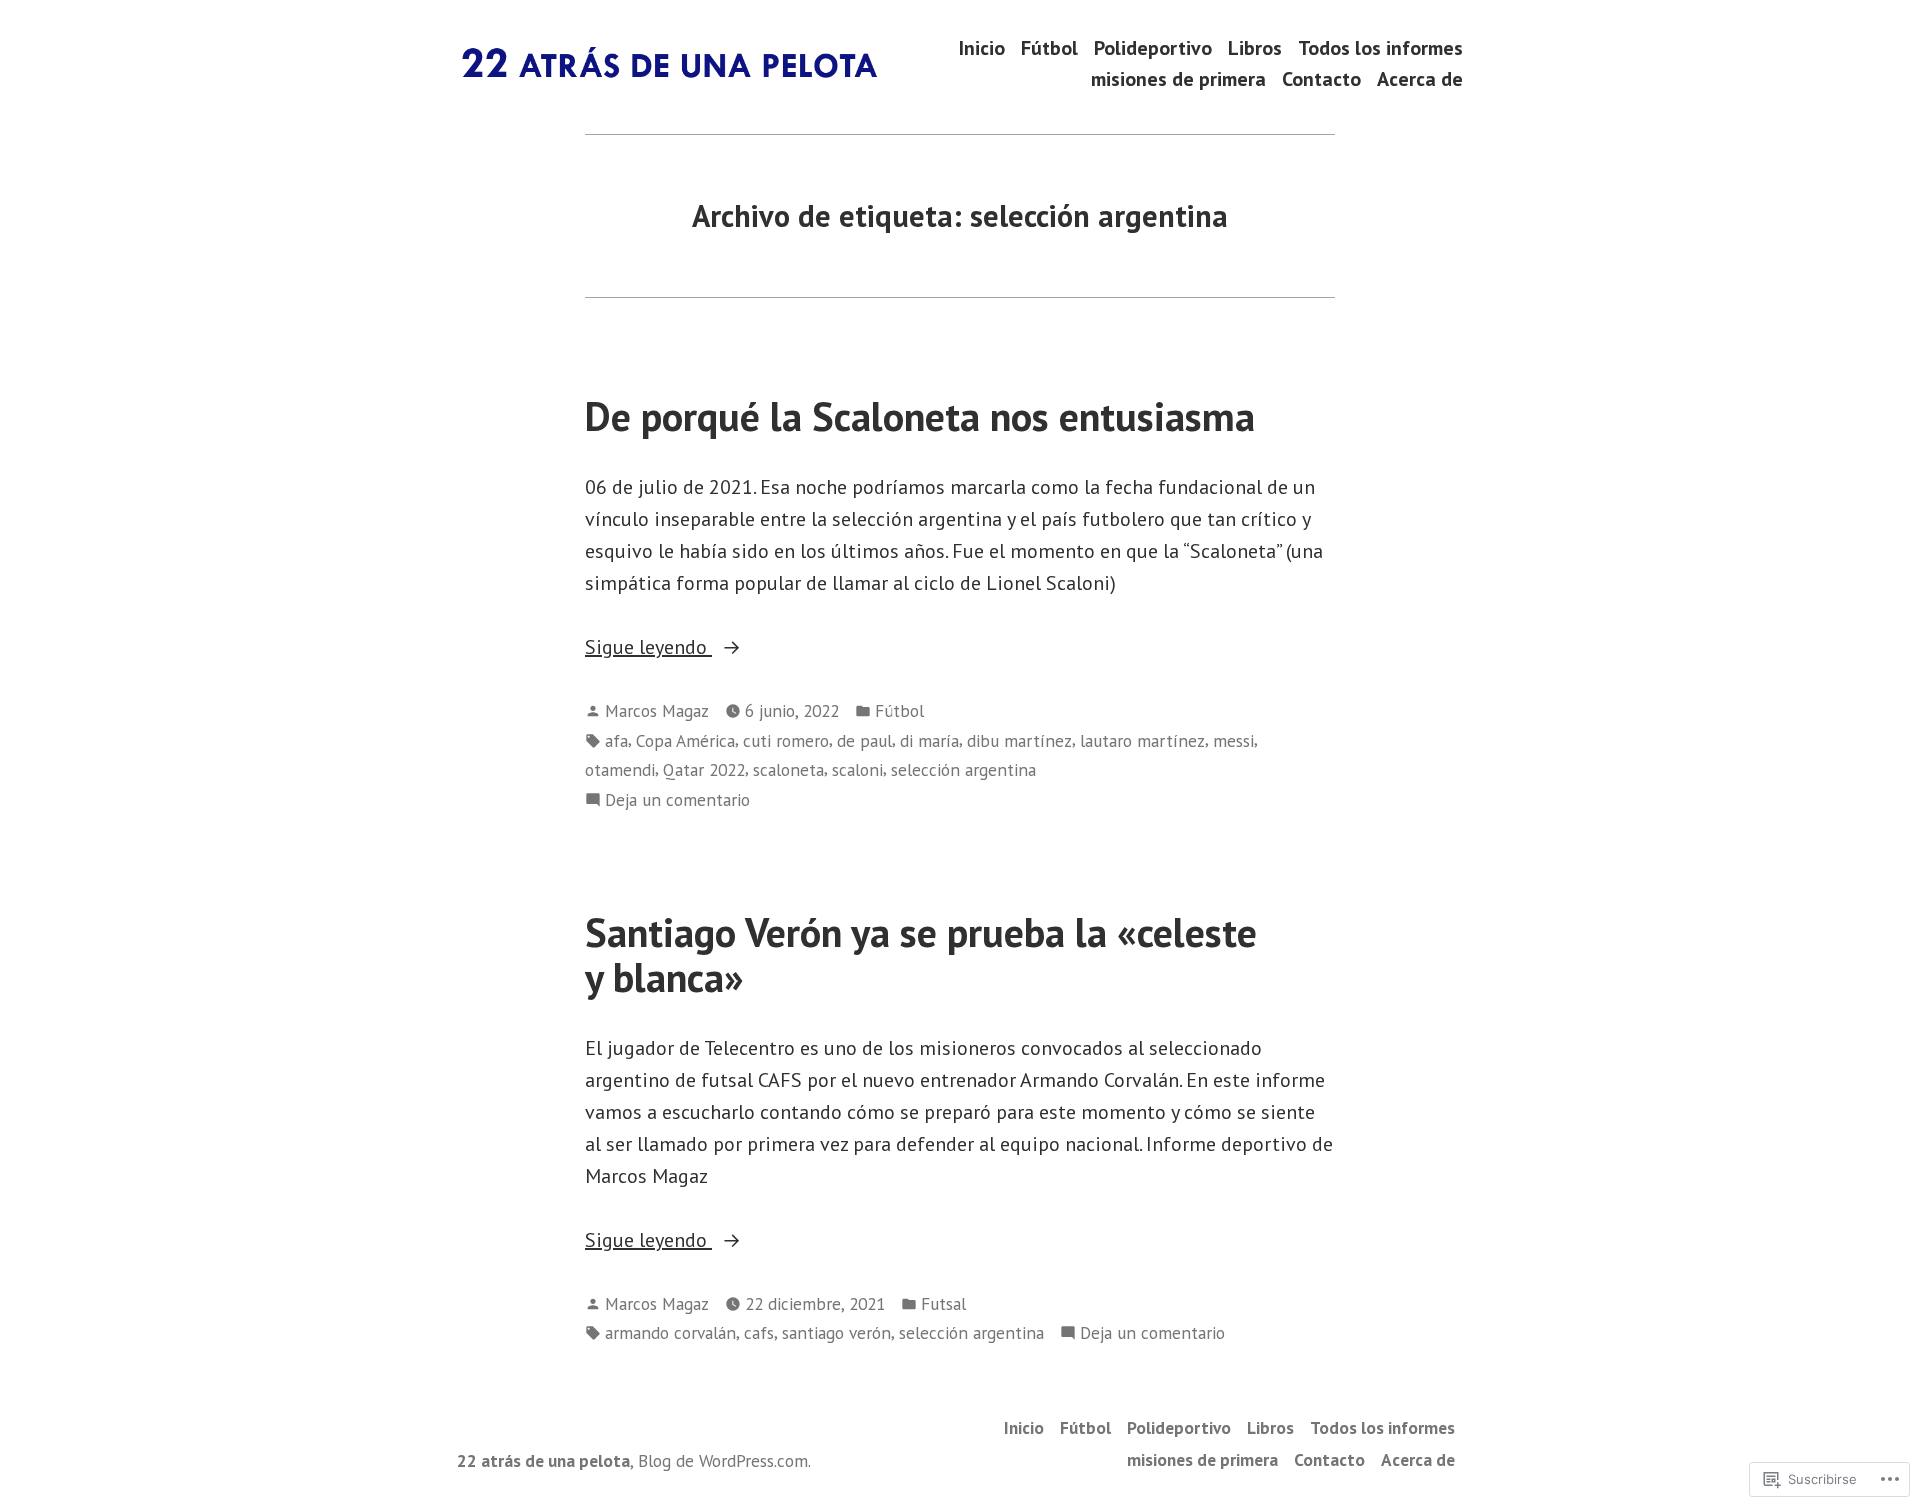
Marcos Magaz (657, 710)
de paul (864, 740)
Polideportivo (1153, 47)
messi (1233, 740)
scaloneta (788, 769)
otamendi (620, 769)
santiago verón (836, 1332)
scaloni (857, 769)
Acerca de (1420, 79)
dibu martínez (1019, 740)
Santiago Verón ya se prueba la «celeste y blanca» (921, 954)
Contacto (1321, 79)
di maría (929, 740)
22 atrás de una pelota (543, 1460)
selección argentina (963, 769)
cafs (759, 1332)
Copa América (685, 740)
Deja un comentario (677, 800)
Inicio (982, 47)
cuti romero (786, 740)
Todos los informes (1380, 47)
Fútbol (1049, 47)
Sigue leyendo (648, 648)
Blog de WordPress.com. (724, 1460)
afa (616, 740)
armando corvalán (670, 1332)
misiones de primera (1178, 79)
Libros (1255, 47)
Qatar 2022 (704, 769)
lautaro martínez (1142, 740)
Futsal (943, 1303)
